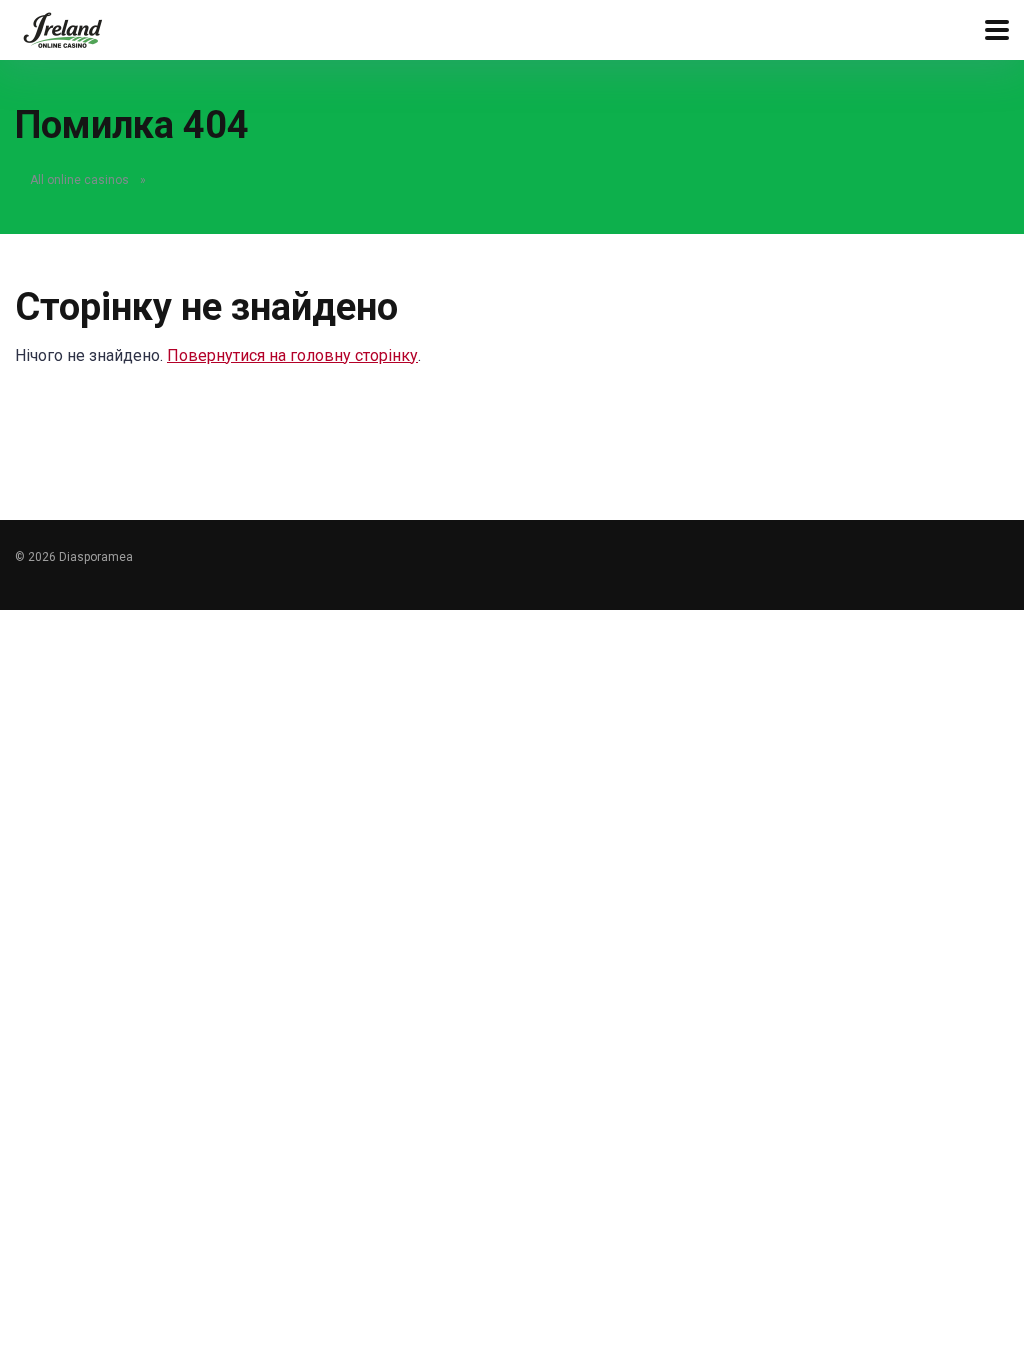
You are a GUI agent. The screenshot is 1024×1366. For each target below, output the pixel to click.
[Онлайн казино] (62, 27)
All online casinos (79, 180)
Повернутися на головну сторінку (292, 355)
